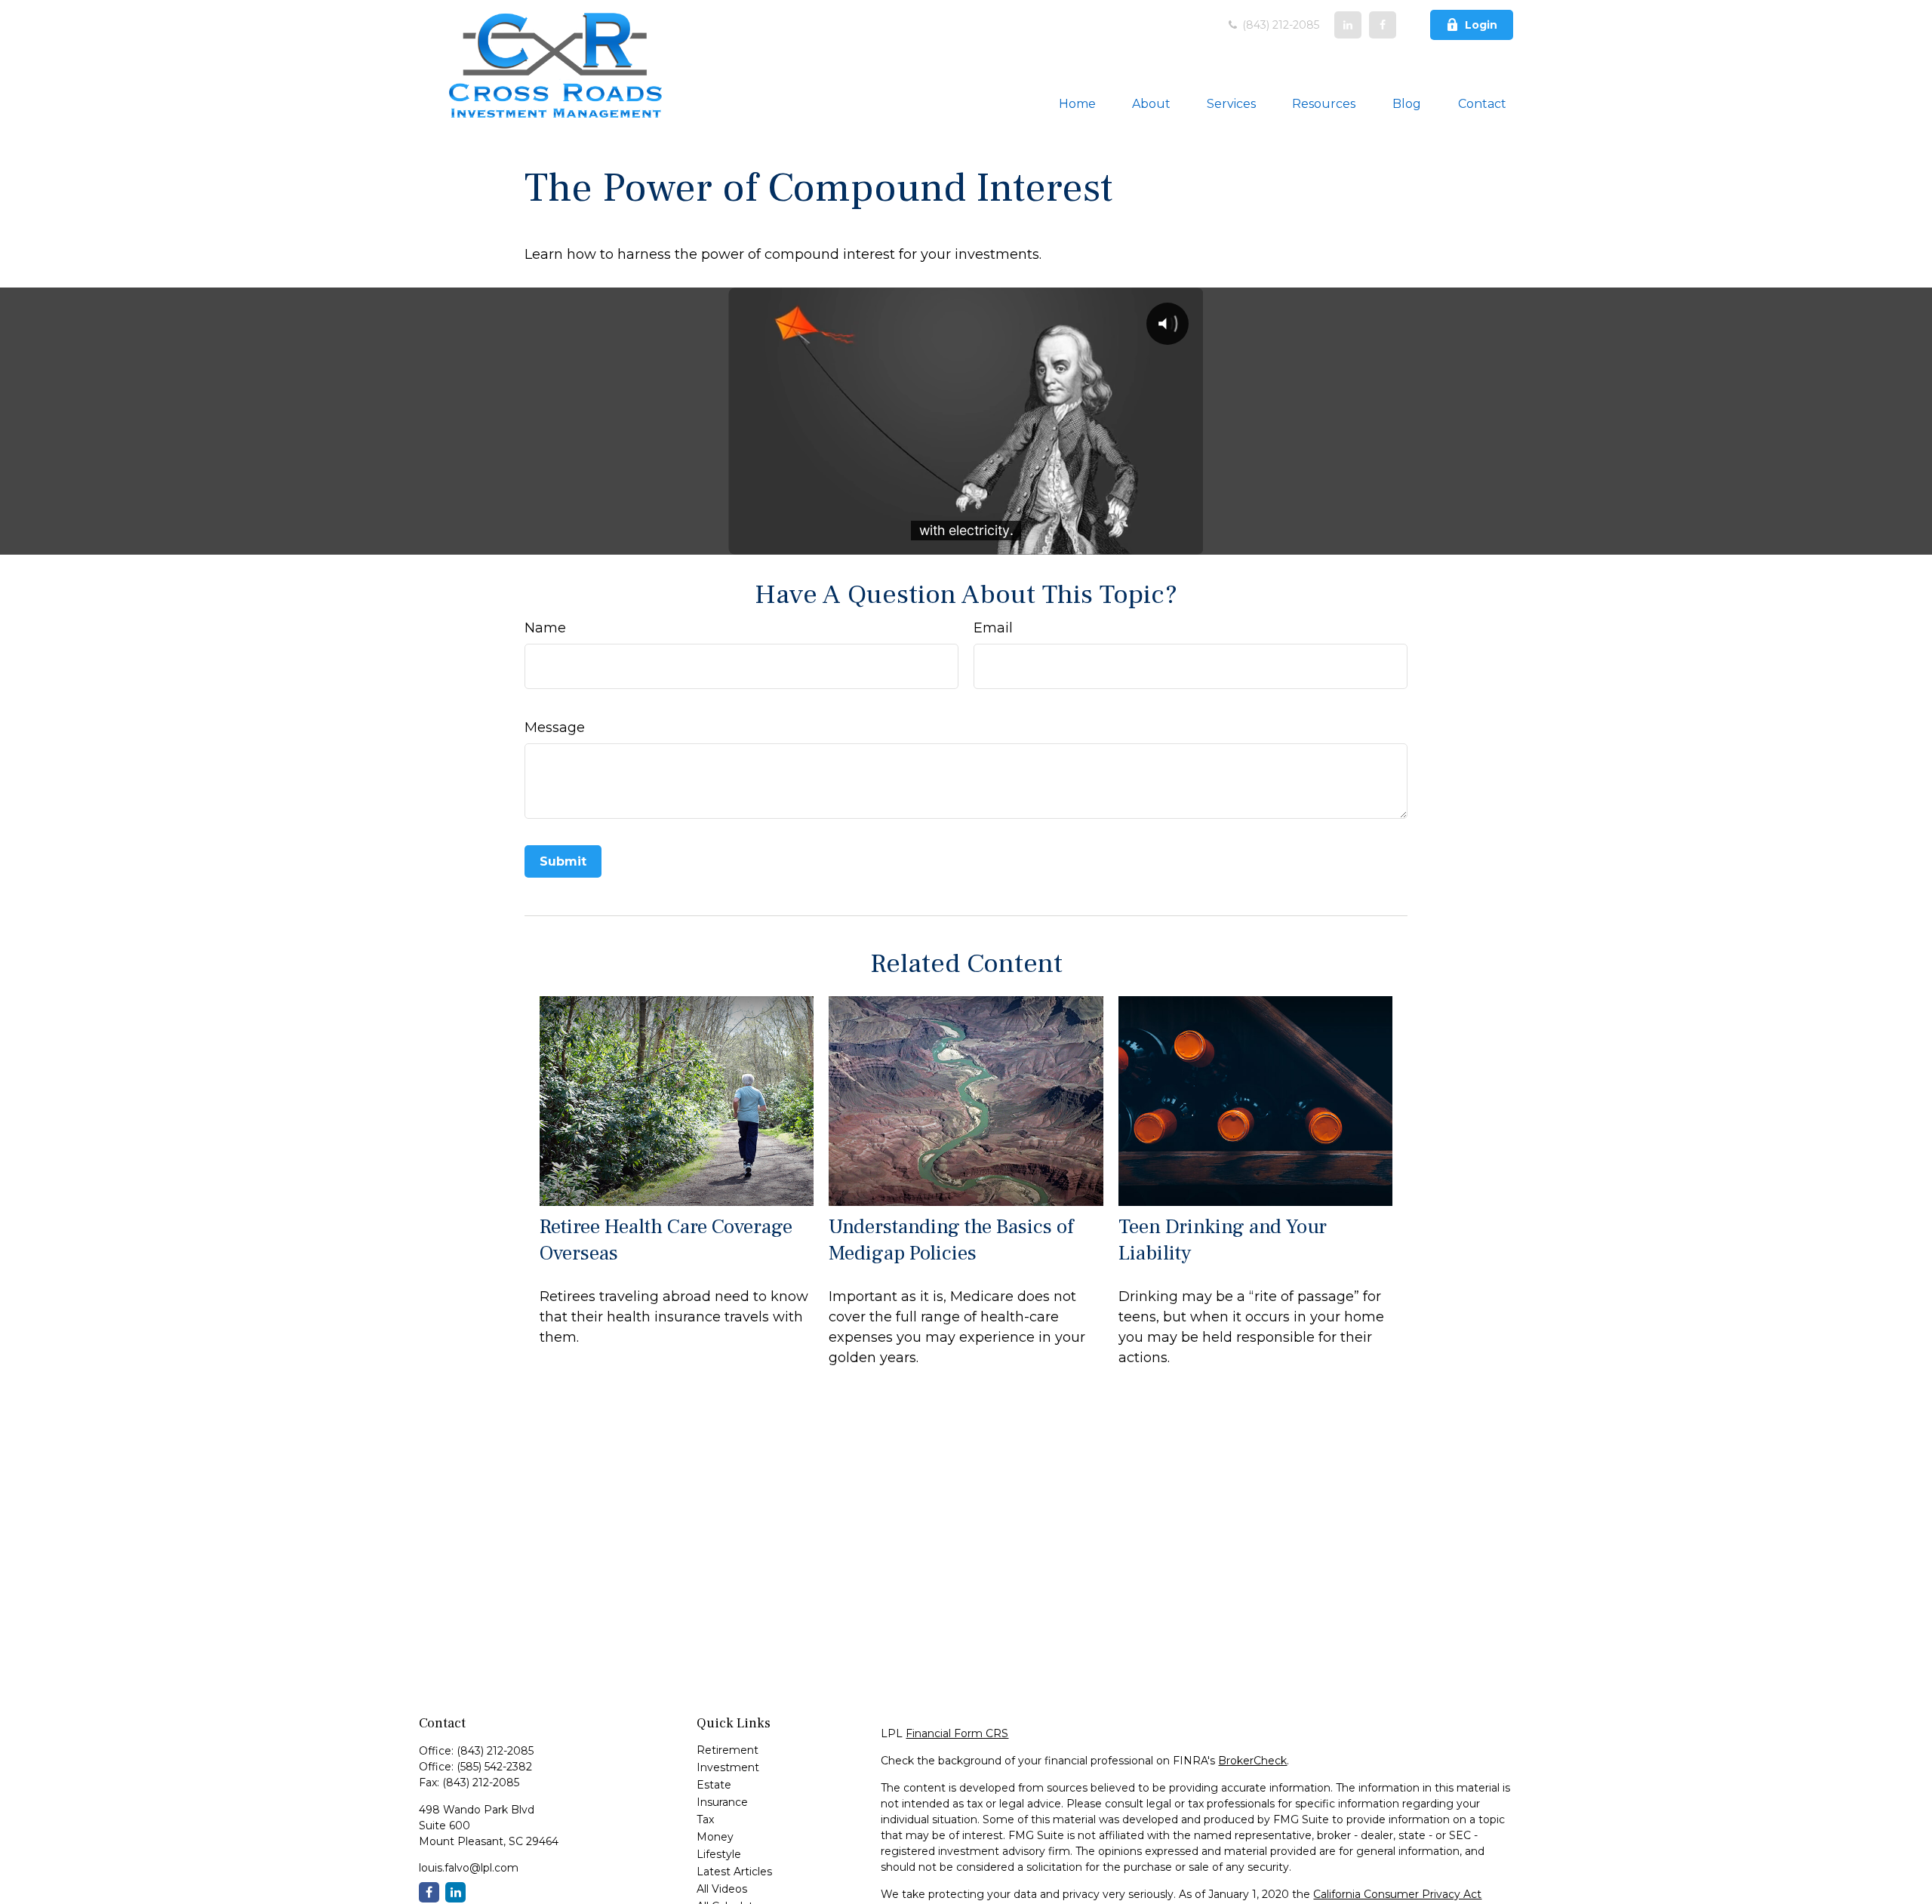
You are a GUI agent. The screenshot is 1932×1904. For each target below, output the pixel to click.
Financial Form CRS (957, 1733)
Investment (728, 1767)
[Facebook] (1383, 25)
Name (545, 628)
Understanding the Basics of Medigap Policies (951, 1240)
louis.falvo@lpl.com (469, 1868)
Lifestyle (719, 1854)
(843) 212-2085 (1279, 25)
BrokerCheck (1252, 1761)
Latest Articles (734, 1872)
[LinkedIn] (1348, 25)
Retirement (728, 1750)
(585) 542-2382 (494, 1767)
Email (993, 628)
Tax (705, 1819)
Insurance (722, 1802)
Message (555, 727)
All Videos (722, 1889)
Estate (714, 1785)
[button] (1077, 103)
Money (715, 1837)
